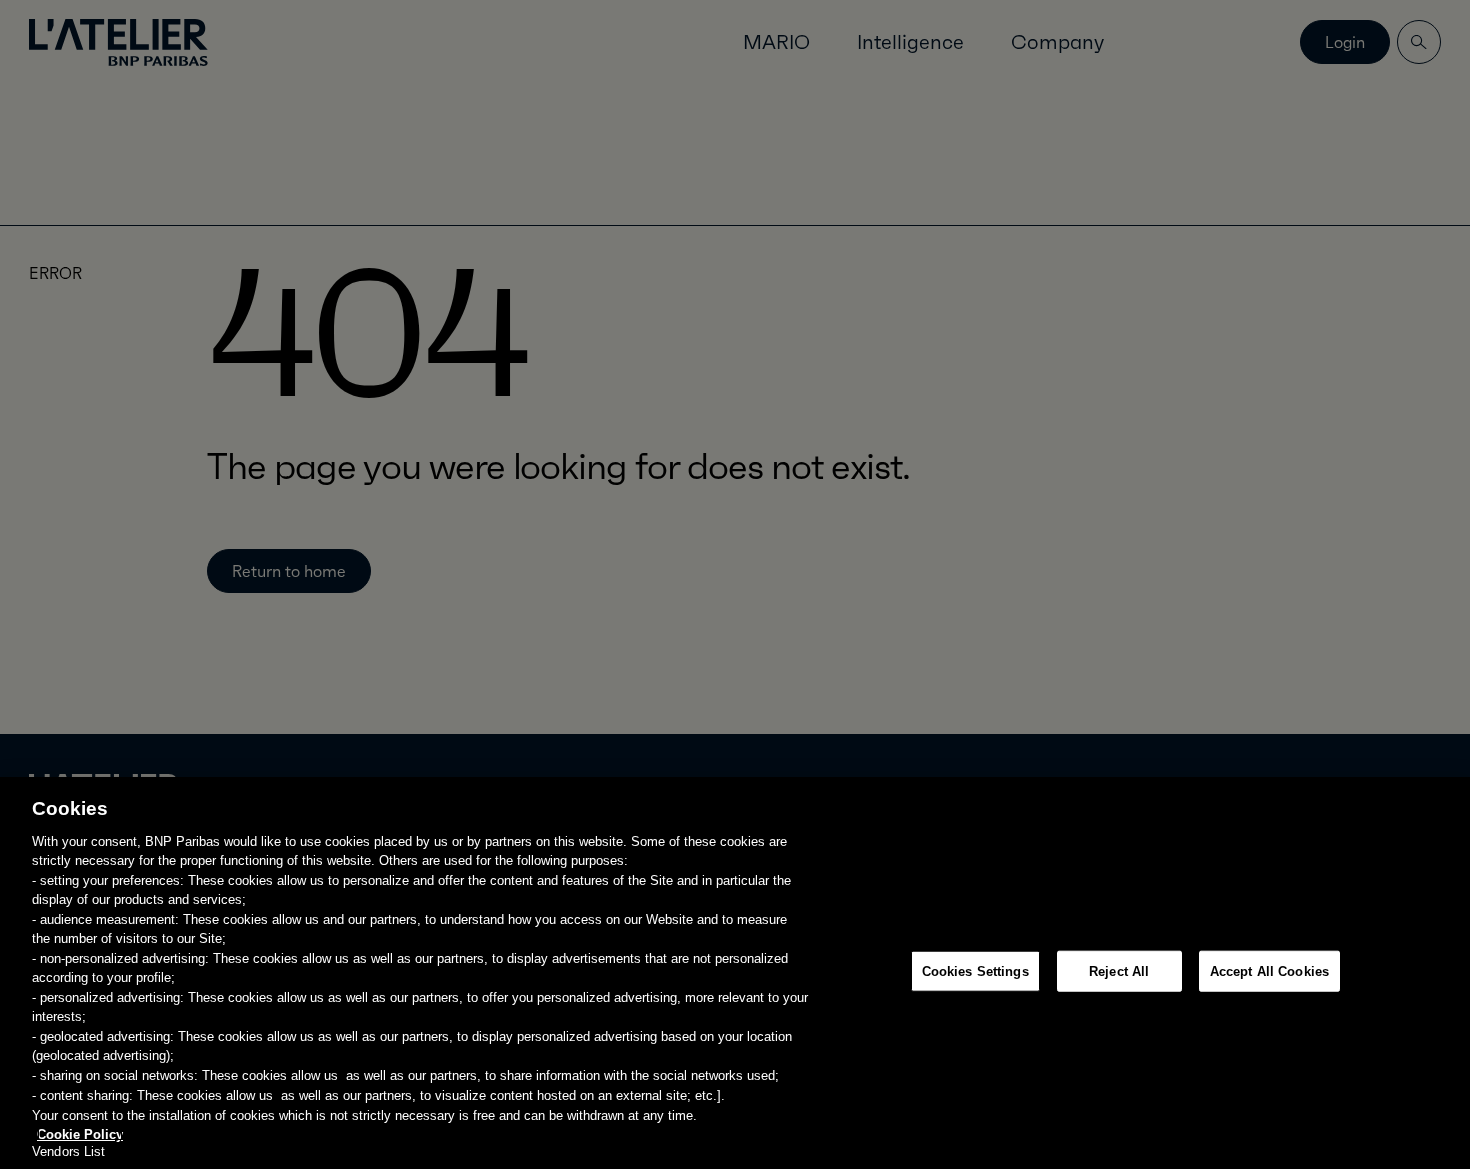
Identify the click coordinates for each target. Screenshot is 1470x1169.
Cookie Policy (80, 1133)
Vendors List (69, 1151)
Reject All (1119, 971)
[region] (735, 973)
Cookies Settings (975, 971)
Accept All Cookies (1269, 971)
